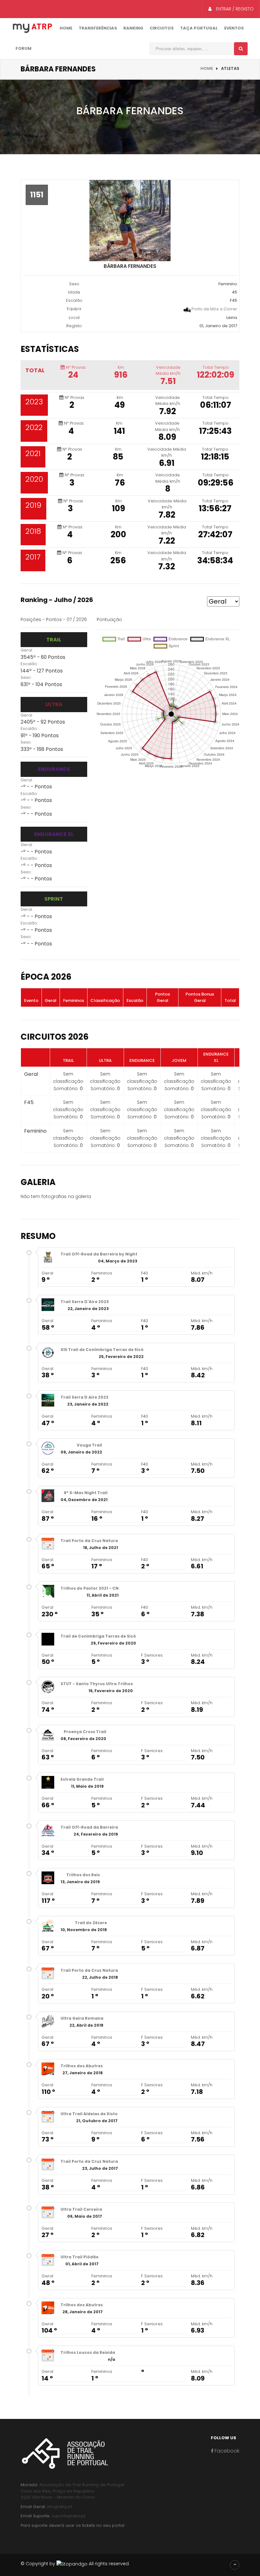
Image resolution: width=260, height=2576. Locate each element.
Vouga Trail (89, 1445)
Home (66, 28)
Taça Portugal (199, 28)
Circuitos (162, 28)
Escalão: (29, 664)
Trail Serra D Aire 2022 (84, 1397)
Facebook (226, 2451)
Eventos (234, 28)
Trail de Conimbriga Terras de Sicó (98, 1636)
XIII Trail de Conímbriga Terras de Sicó (102, 1350)
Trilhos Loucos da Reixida (88, 2352)
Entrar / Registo (234, 9)
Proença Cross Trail (85, 1732)
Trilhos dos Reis (83, 1875)
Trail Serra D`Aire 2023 (85, 1302)
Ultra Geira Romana (82, 2018)
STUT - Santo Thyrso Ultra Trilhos (97, 1684)
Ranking (133, 28)
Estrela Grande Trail (82, 1779)
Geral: (27, 650)
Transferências (98, 28)
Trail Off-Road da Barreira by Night (99, 1254)
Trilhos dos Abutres (82, 2066)
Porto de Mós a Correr (214, 309)
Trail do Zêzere (91, 1923)
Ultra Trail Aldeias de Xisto (89, 2114)
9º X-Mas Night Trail (86, 1493)
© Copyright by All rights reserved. (75, 2564)
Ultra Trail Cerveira (81, 2209)
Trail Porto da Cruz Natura (89, 1541)
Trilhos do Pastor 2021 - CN (90, 1588)
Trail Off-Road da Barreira (89, 1827)
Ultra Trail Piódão (80, 2257)
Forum (23, 48)
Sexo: (26, 677)
